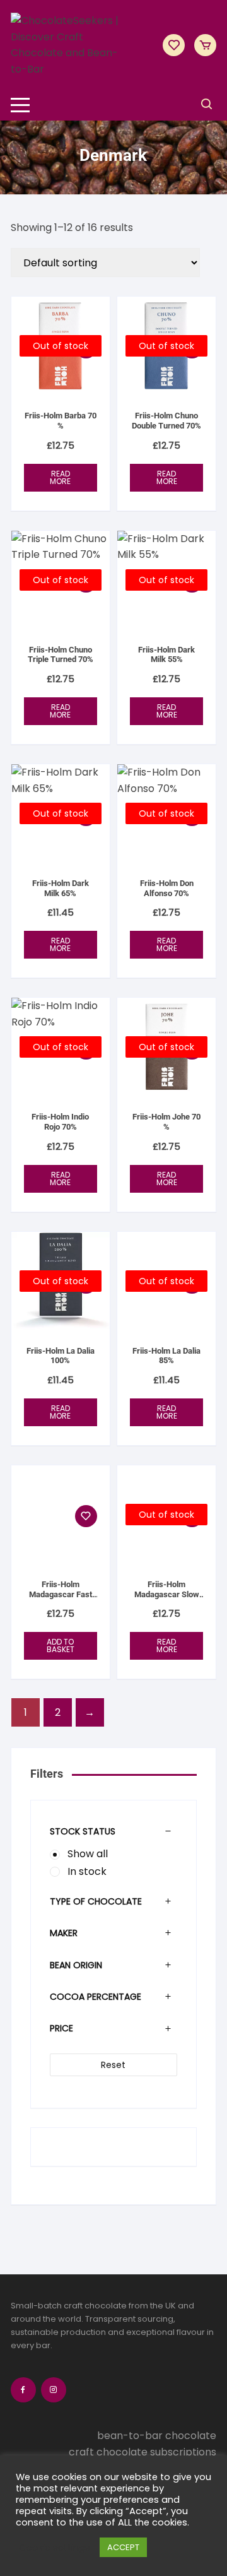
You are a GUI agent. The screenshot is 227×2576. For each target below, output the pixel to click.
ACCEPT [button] (123, 2547)
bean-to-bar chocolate (157, 2436)
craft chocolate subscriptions (143, 2452)
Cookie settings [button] (55, 2548)
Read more (60, 477)
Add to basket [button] (61, 1645)
